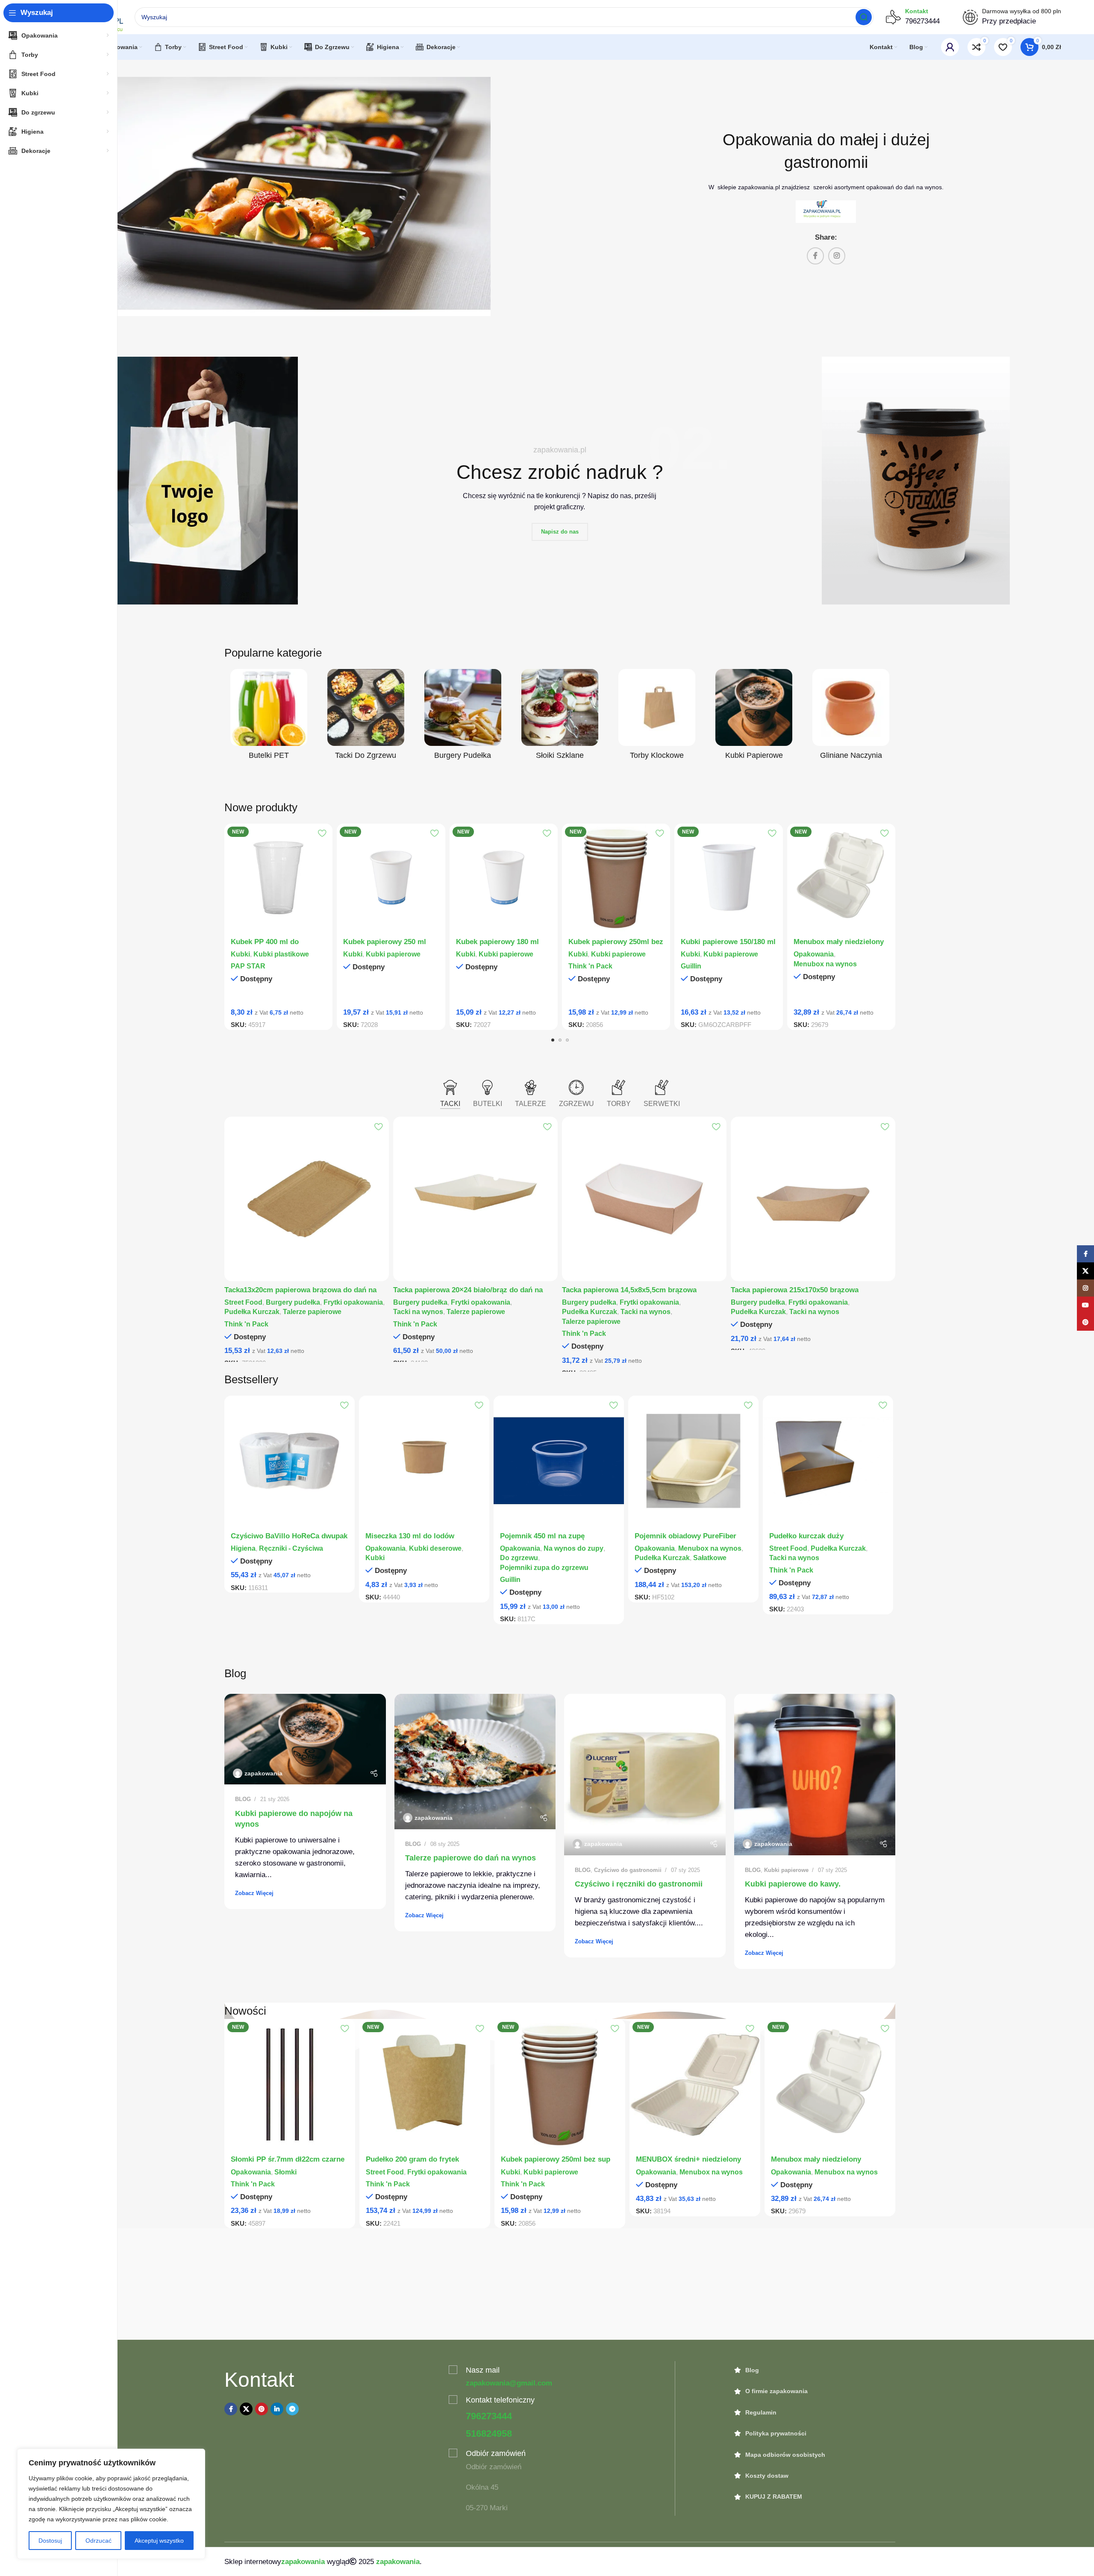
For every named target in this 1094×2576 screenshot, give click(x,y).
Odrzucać (99, 2541)
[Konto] (950, 47)
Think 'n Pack (590, 966)
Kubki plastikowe (281, 954)
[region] (111, 2504)
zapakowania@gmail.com (509, 2383)
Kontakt (917, 11)
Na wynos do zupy (573, 1548)
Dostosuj (50, 2541)
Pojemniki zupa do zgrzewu (544, 1567)
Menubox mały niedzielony (839, 942)
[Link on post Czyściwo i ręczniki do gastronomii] (645, 1775)
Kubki (240, 954)
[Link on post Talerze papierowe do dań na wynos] (475, 1762)
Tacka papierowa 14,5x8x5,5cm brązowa (629, 1290)
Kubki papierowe (393, 954)
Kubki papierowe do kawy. (793, 1884)
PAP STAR (248, 966)
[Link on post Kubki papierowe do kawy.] (815, 1775)
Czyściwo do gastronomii (628, 1870)
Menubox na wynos (825, 964)
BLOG (243, 1799)
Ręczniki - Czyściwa (291, 1548)
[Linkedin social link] (277, 2409)
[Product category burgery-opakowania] (463, 717)
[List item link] (815, 2370)
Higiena (243, 1548)
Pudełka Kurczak (252, 1311)
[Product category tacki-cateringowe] (366, 717)
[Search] (864, 17)
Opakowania (814, 954)
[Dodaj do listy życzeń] (322, 833)
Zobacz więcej (254, 1893)
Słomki (285, 2172)
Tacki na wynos (418, 1311)
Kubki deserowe (435, 1548)
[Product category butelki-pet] (269, 717)
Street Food (243, 1302)
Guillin (691, 966)
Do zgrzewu (519, 1558)
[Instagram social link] (837, 256)
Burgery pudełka (293, 1302)
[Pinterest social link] (262, 2409)
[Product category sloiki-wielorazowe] (560, 717)
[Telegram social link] (292, 2409)
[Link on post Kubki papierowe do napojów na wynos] (305, 1739)
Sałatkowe (710, 1558)
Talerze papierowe (312, 1311)
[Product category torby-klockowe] (657, 717)
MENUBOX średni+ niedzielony (688, 2159)
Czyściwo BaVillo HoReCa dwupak (289, 1536)
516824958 (489, 2434)
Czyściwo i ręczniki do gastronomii (639, 1884)
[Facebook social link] (815, 256)
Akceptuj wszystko (159, 2541)
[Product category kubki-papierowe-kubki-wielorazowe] (754, 717)
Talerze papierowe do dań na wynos (471, 1858)
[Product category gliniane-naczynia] (851, 717)
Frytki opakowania (353, 1302)
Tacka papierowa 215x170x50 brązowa (795, 1290)
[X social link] (246, 2409)
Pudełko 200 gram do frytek (412, 2159)
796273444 (489, 2416)
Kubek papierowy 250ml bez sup (556, 2159)
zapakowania (263, 1773)
